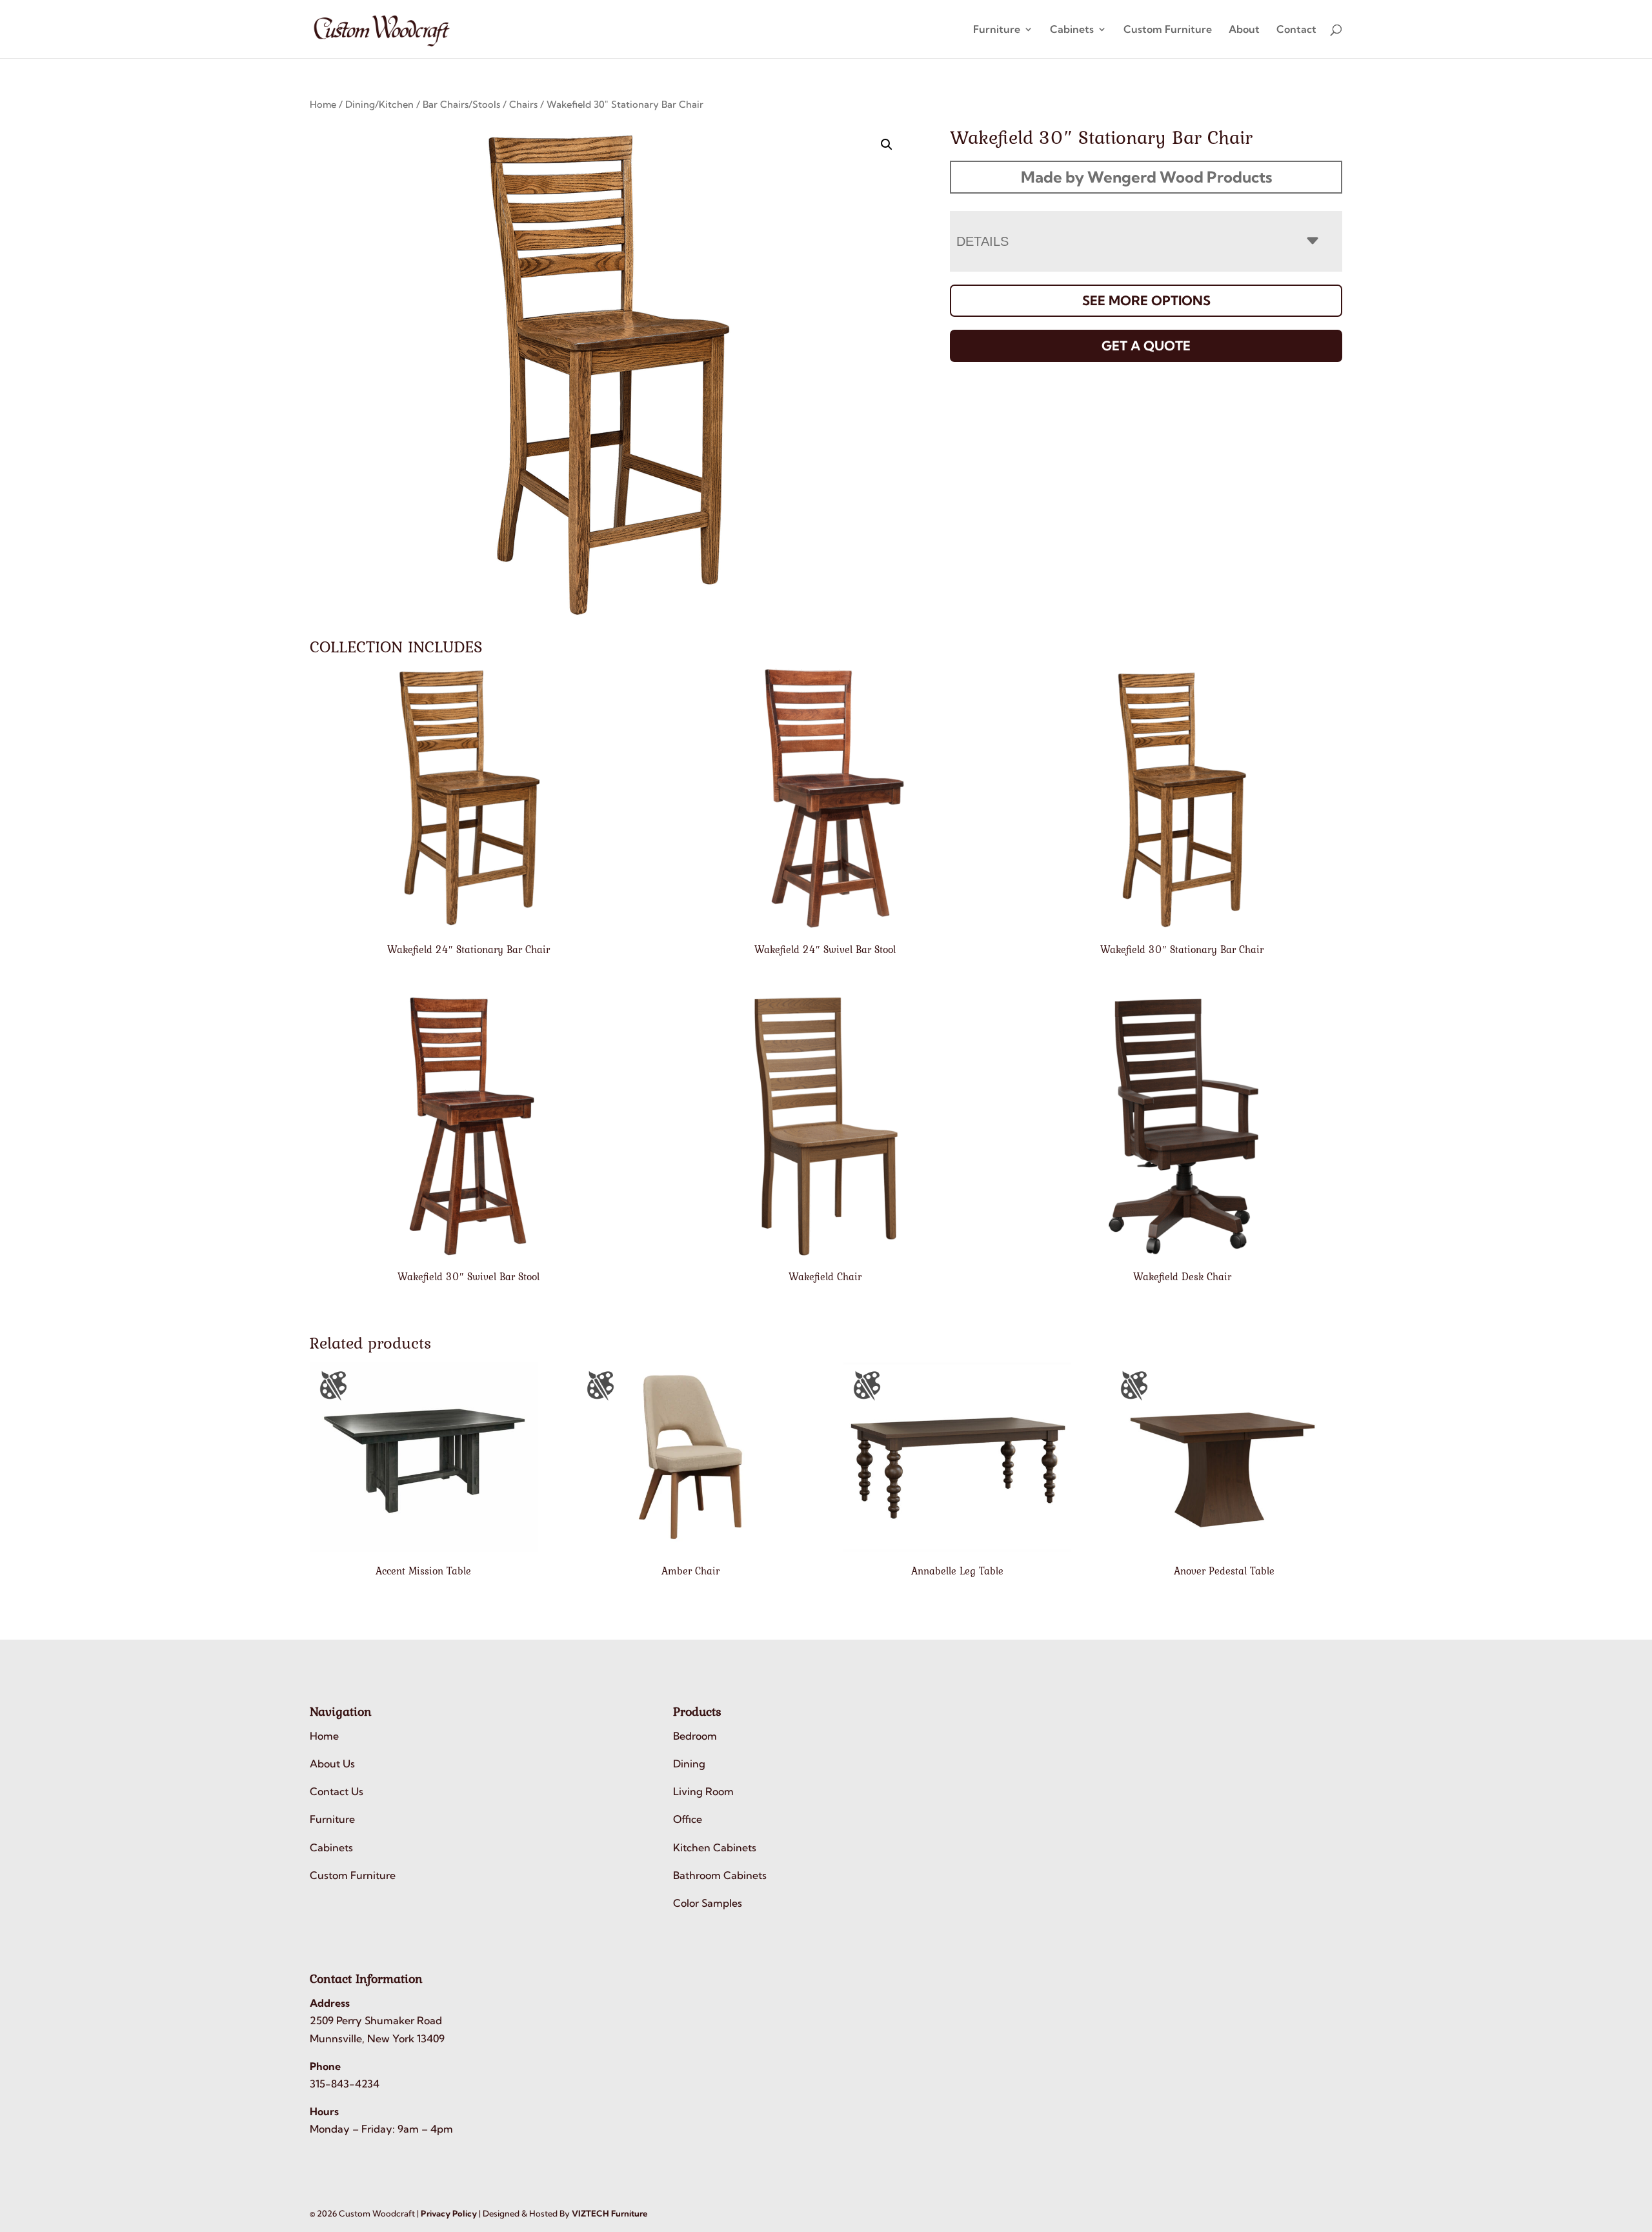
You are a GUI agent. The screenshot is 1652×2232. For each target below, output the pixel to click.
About (1244, 30)
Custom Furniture (1168, 30)
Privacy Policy (449, 2213)
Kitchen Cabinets (715, 1847)
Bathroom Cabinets (720, 1875)
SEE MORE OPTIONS (1146, 300)
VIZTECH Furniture (609, 2213)
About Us (332, 1764)
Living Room (703, 1791)
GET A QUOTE (1146, 346)
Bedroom (695, 1736)
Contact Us (337, 1791)
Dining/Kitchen (379, 104)
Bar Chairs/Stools (461, 104)
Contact (1296, 30)
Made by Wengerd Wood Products (1146, 177)
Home (323, 104)
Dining (689, 1764)
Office (688, 1819)
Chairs (523, 104)
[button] (887, 145)
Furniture (997, 30)
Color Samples (708, 1903)
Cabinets (1072, 30)
